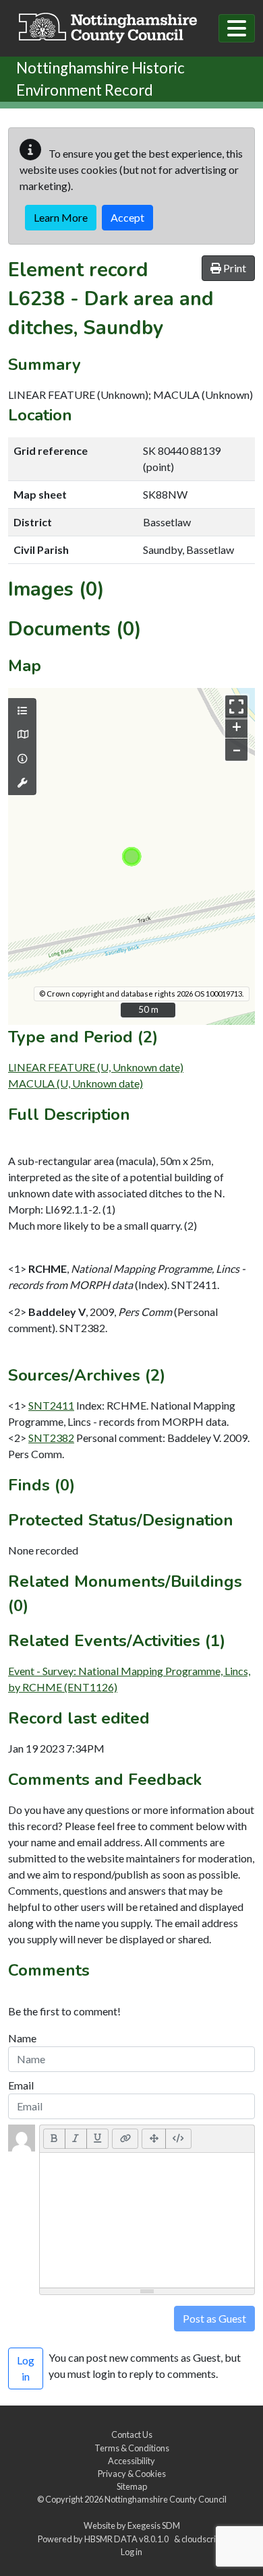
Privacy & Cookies (132, 2474)
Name (22, 2038)
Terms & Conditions (132, 2448)
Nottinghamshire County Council (166, 2499)
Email (21, 2085)
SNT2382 (51, 1438)
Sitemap (132, 2486)
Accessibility (131, 2461)
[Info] (22, 759)
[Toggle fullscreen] (236, 706)
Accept (127, 217)
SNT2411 (51, 1405)
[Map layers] (22, 711)
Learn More (61, 217)
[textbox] (147, 2220)
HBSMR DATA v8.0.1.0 (128, 2539)
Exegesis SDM (154, 2525)
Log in (131, 2552)
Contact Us (132, 2434)
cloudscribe (203, 2539)
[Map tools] (22, 783)
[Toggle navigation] (237, 28)
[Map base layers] (22, 734)
